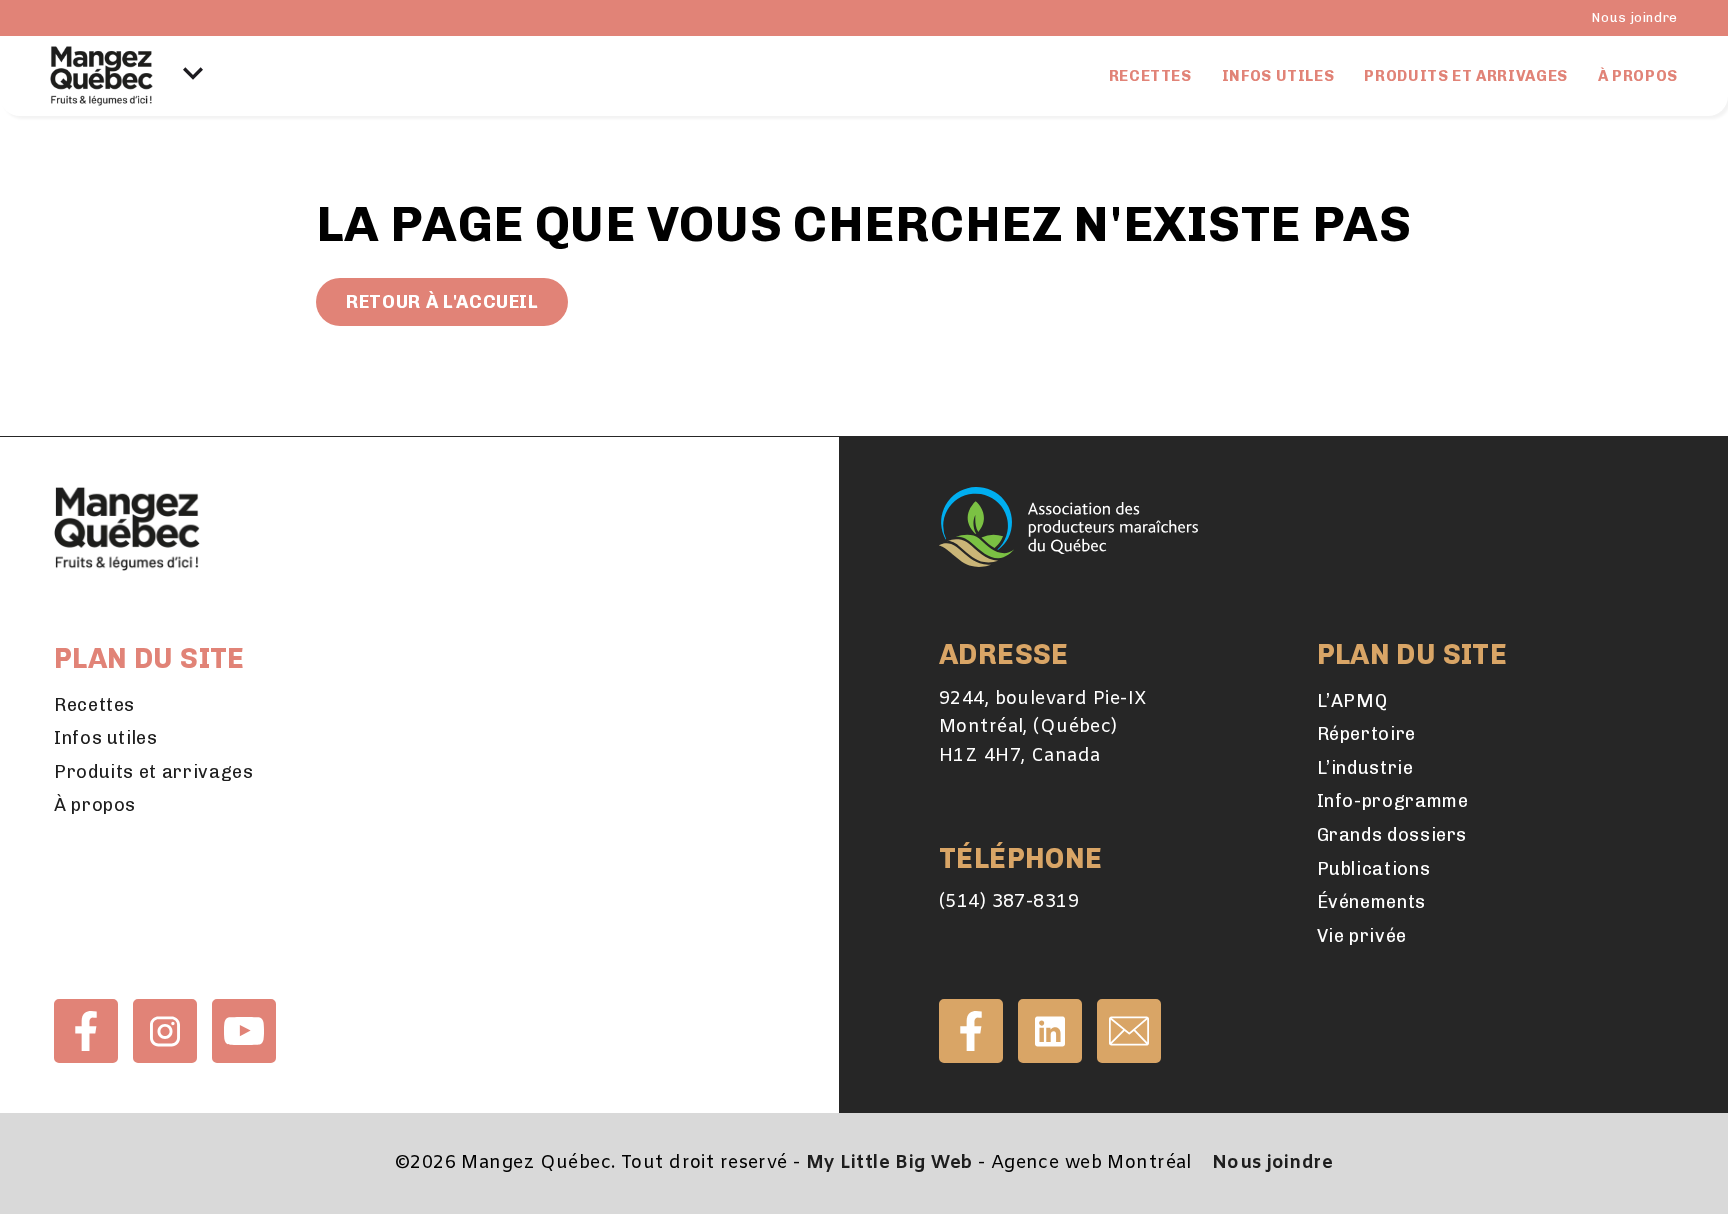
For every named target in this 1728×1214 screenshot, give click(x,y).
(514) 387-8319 (1009, 902)
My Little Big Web (889, 1163)
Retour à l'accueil (442, 302)
